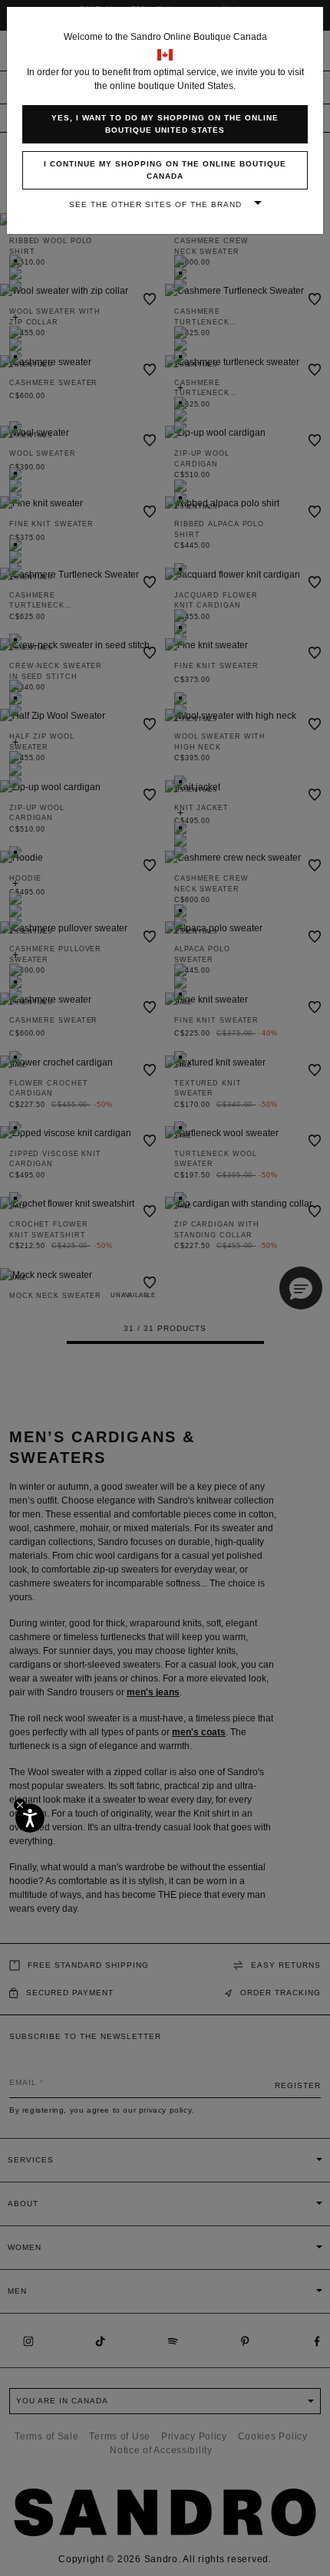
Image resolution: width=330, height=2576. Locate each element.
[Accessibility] (30, 1818)
